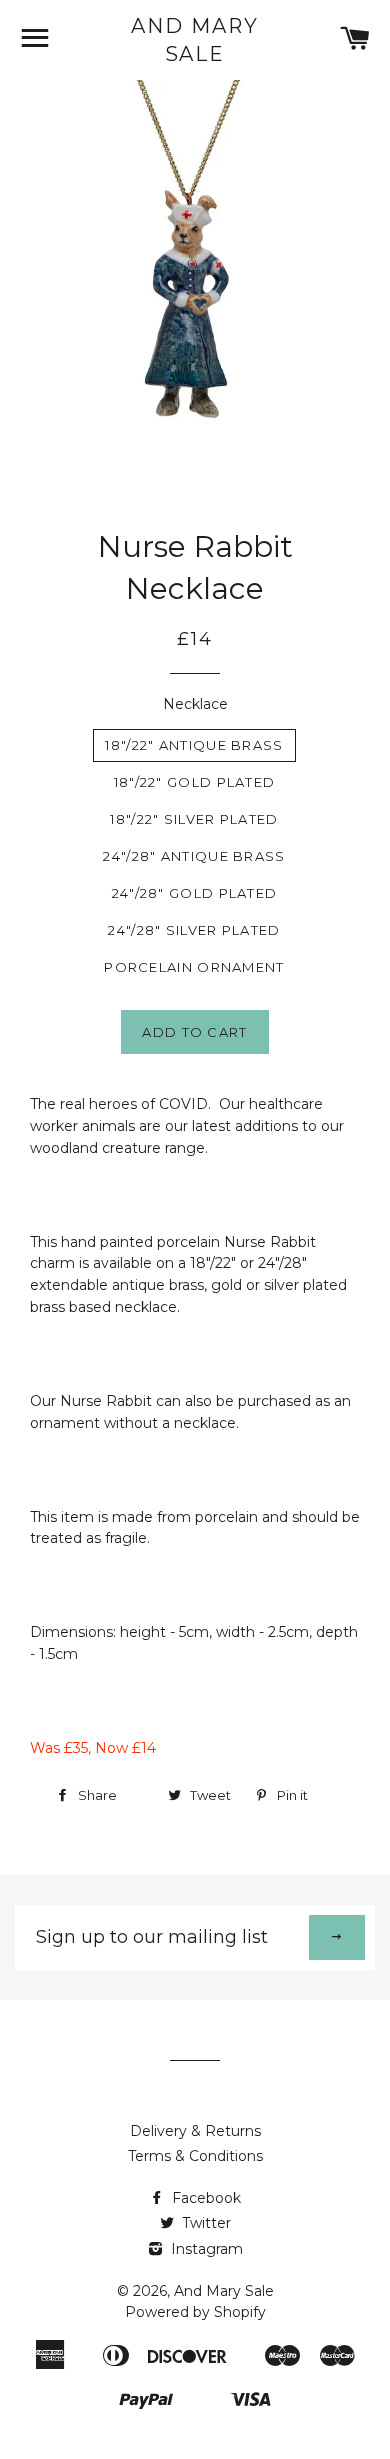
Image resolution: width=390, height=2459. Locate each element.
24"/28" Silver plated (194, 930)
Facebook (204, 2198)
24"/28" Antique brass (194, 856)
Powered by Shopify (195, 2312)
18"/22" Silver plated (194, 819)
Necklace (195, 704)
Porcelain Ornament (194, 967)
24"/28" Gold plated (195, 893)
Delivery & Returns (195, 2131)
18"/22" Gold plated (195, 782)
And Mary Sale (195, 40)
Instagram (205, 2249)
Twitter (204, 2223)
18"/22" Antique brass (194, 745)
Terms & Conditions (195, 2156)
